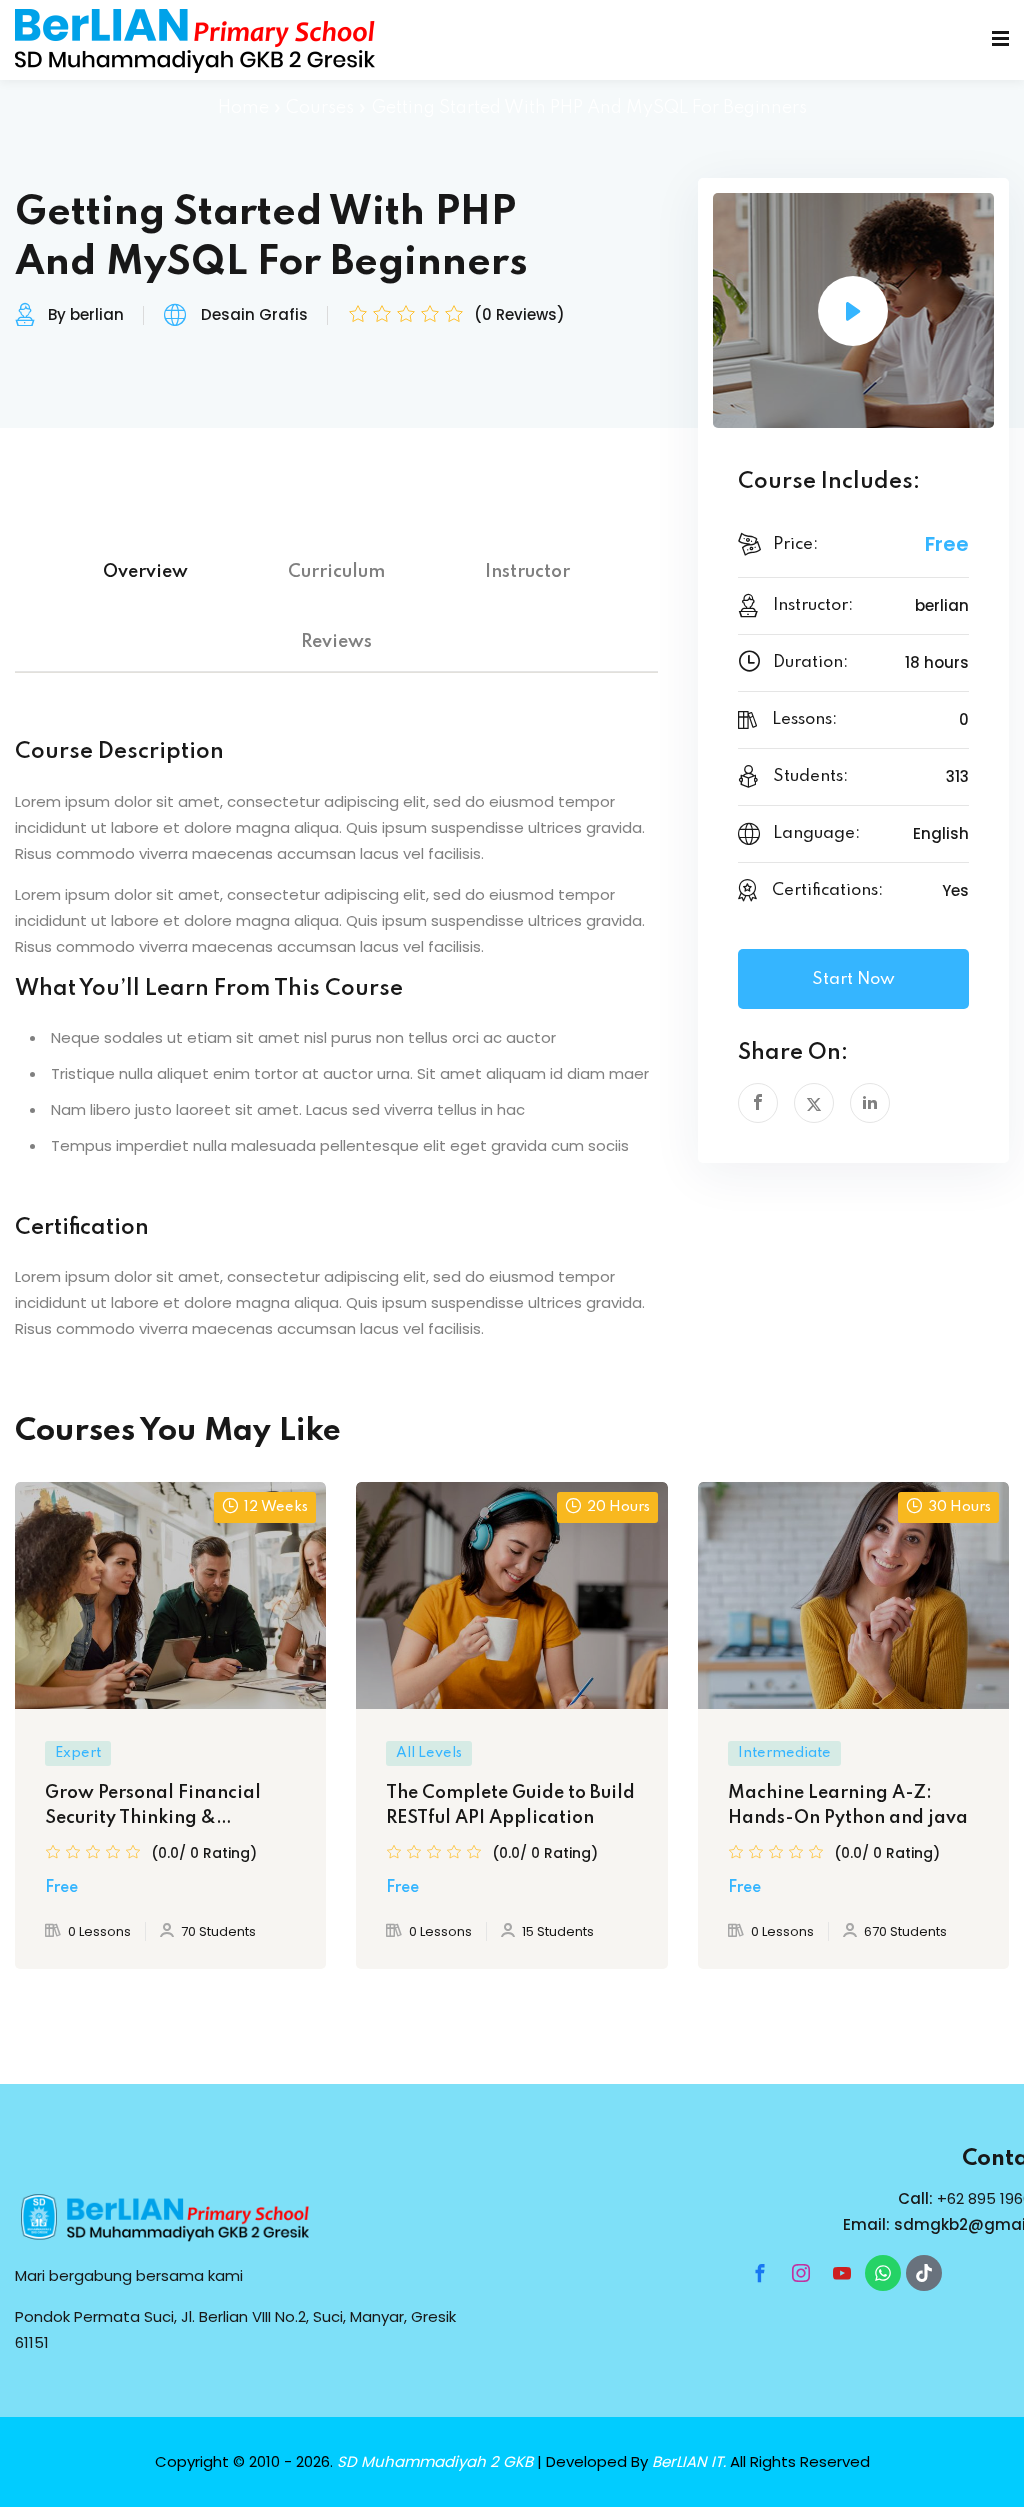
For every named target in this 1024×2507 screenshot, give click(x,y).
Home (243, 108)
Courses (320, 108)
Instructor (527, 572)
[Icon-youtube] (842, 2273)
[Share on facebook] (758, 1103)
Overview (145, 572)
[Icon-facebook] (760, 2273)
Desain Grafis (254, 314)
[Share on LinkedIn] (870, 1103)
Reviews (336, 642)
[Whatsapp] (883, 2273)
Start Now (853, 979)
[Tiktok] (924, 2273)
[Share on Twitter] (814, 1103)
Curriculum (336, 572)
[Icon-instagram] (801, 2273)
